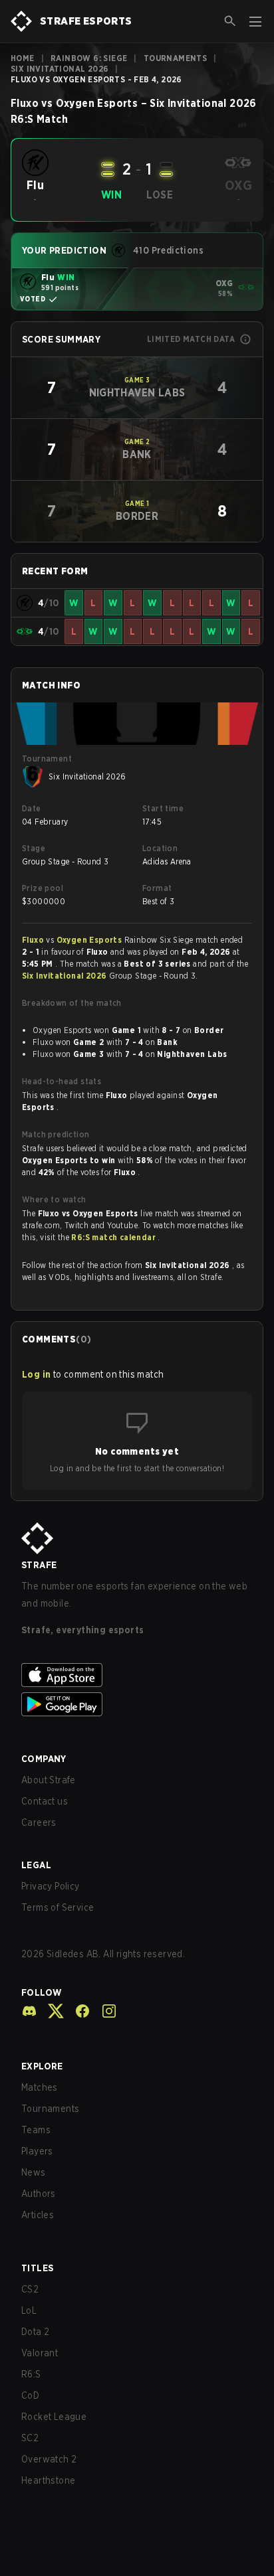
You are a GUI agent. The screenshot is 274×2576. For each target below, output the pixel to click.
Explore (42, 2066)
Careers (39, 1822)
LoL (29, 2310)
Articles (38, 2215)
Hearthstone (48, 2480)
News (34, 2172)
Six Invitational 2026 (60, 69)
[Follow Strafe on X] (51, 2011)
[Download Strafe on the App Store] (137, 1675)
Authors (39, 2194)
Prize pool (43, 888)
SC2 (30, 2438)
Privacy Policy (51, 1886)
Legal (36, 1865)
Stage (34, 848)
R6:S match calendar (114, 1237)
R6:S (31, 2374)
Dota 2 (35, 2332)
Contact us (45, 1801)
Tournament (47, 759)
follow (42, 1992)
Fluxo (34, 940)
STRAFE (39, 1565)
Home (23, 58)
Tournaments (175, 58)
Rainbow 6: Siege (89, 58)
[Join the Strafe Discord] (29, 2011)
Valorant (40, 2353)
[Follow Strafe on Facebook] (77, 2011)
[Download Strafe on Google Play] (137, 1704)
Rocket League (54, 2417)
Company (44, 1759)
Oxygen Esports (90, 940)
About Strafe (49, 1780)
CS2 (30, 2289)
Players (37, 2151)
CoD (30, 2395)
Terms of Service (58, 1907)
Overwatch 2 (49, 2459)
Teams (36, 2130)
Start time (163, 808)
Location (160, 848)
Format (157, 888)
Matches (40, 2087)
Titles (37, 2268)
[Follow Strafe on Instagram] (104, 2011)
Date (32, 808)
